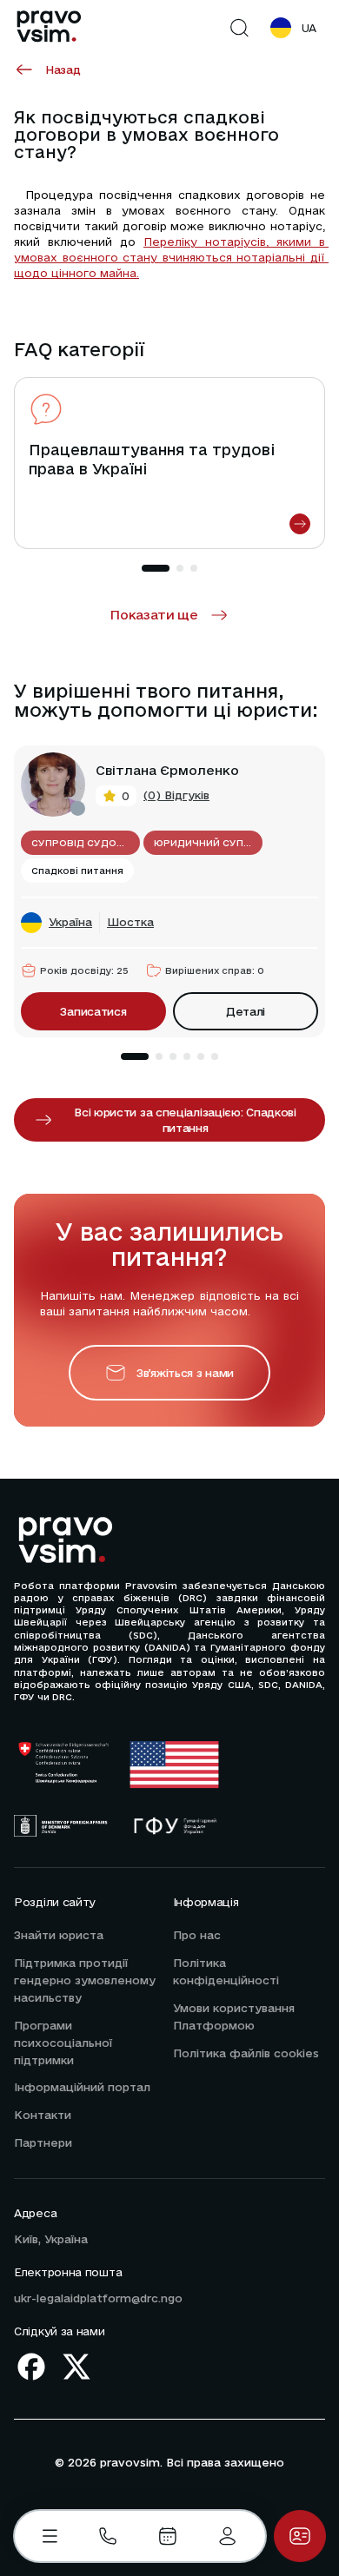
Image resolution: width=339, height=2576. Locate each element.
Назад (63, 70)
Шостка (130, 922)
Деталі (246, 1011)
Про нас (197, 1935)
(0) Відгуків (176, 795)
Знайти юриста (59, 1935)
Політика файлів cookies (246, 2053)
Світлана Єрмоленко (167, 771)
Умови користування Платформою (234, 2016)
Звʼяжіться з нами (185, 1373)
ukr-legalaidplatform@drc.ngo (98, 2298)
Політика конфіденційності (226, 1971)
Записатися (93, 1011)
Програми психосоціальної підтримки (63, 2043)
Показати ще (154, 615)
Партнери (43, 2142)
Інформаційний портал (82, 2087)
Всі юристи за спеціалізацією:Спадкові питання (185, 1120)
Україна (70, 922)
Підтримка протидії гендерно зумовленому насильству (85, 1980)
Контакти (43, 2115)
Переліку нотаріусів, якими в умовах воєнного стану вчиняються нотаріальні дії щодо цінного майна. (171, 257)
